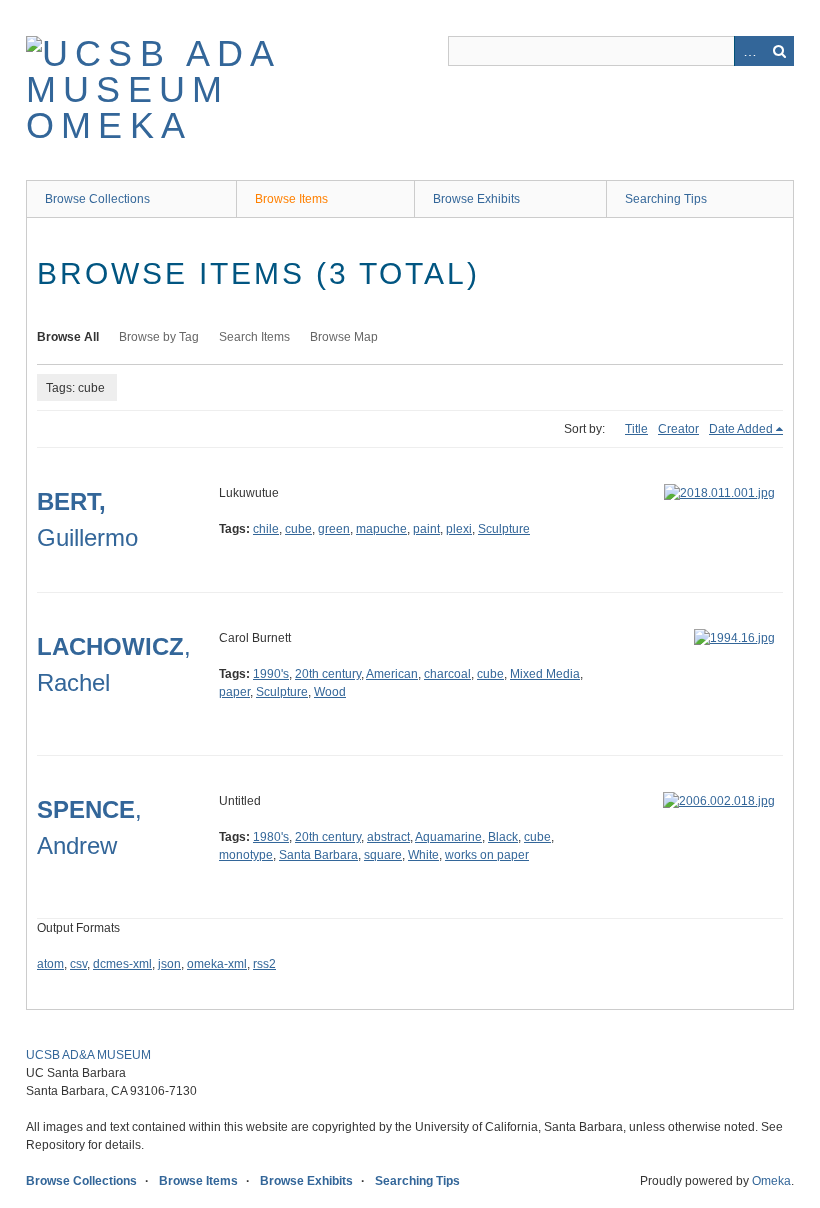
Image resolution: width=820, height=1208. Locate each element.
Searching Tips (666, 199)
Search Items (254, 337)
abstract (388, 837)
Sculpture (504, 529)
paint (426, 529)
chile (266, 529)
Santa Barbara (318, 855)
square (383, 855)
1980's (271, 837)
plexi (459, 529)
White (423, 855)
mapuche (381, 529)
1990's (271, 674)
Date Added (741, 429)
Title (636, 429)
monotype (246, 855)
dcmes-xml (122, 964)
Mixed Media (545, 674)
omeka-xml (217, 964)
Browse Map (344, 337)
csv (78, 964)
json (169, 964)
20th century (328, 674)
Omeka (771, 1181)
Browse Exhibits (476, 199)
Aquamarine (448, 837)
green (334, 529)
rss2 (264, 964)
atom (50, 964)
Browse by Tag (159, 337)
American (392, 674)
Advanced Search (749, 51)
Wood (330, 692)
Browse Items (291, 199)
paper (234, 692)
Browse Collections (97, 199)
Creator (678, 429)
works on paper (487, 855)
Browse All (68, 337)
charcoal (447, 674)
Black (503, 837)
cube (298, 529)
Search (779, 51)
